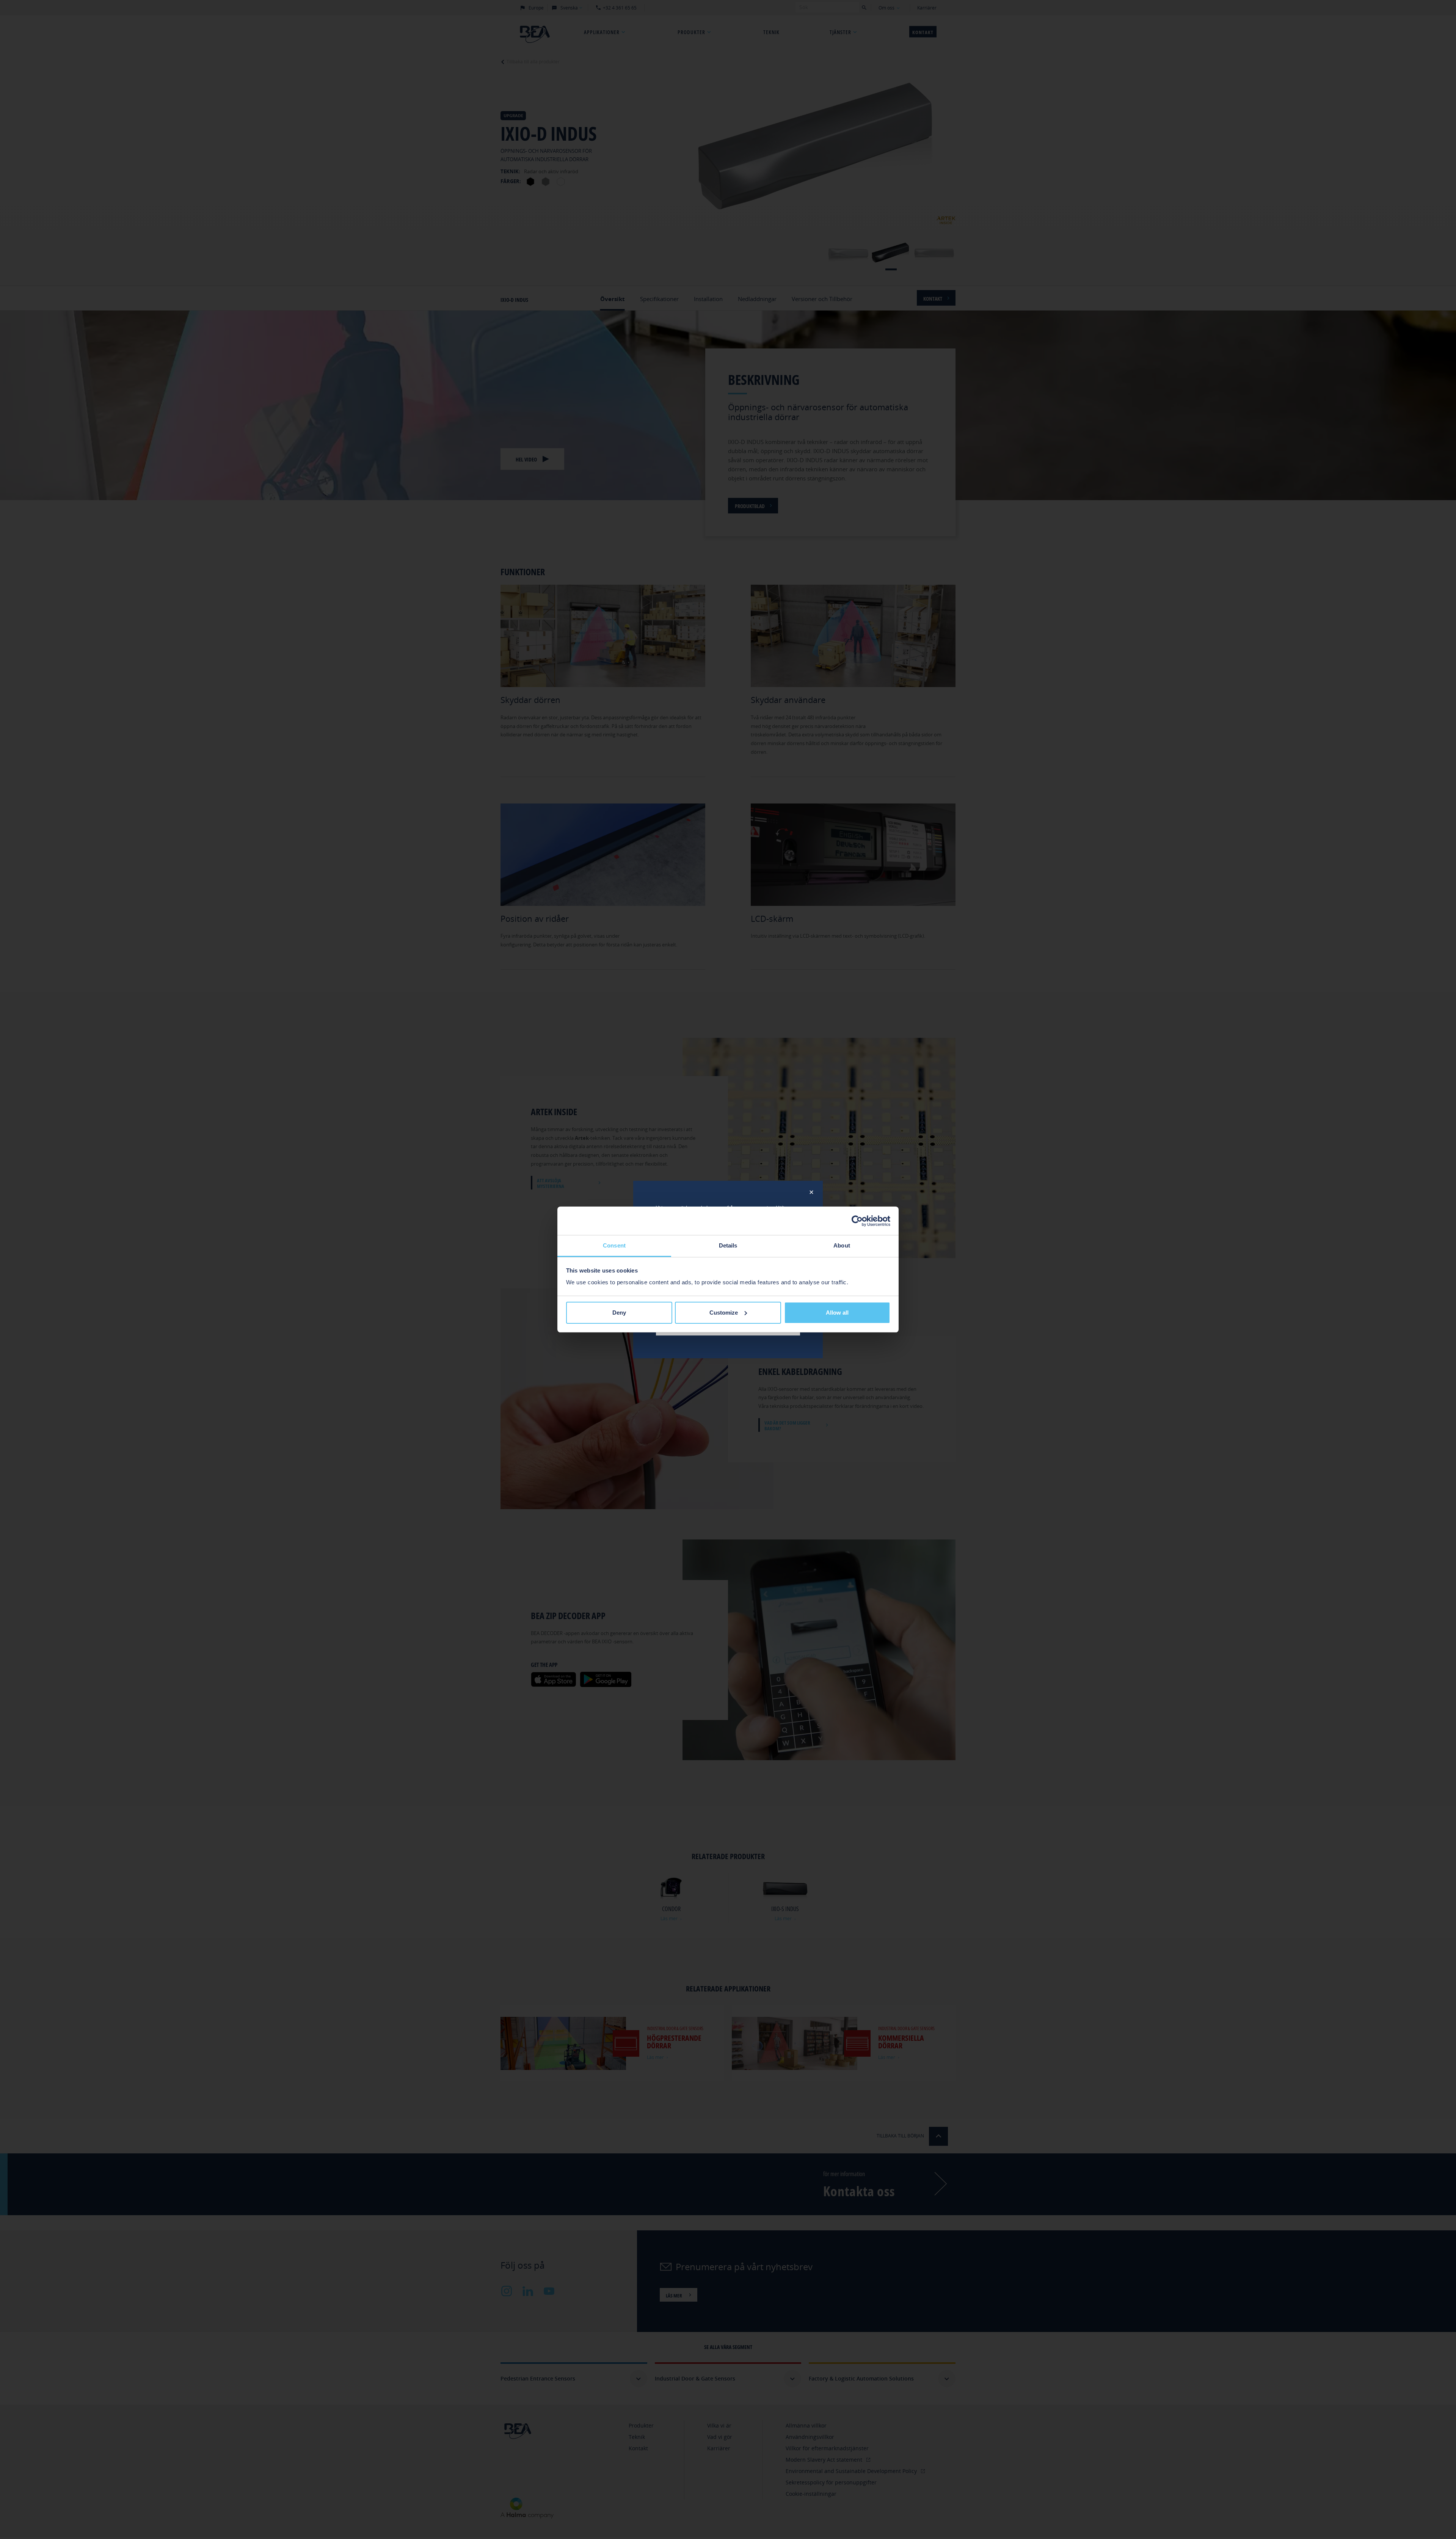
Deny (619, 1313)
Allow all (837, 1313)
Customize (724, 1313)
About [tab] (842, 1245)
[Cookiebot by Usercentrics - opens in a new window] (857, 1221)
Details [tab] (728, 1245)
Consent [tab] (614, 1245)
